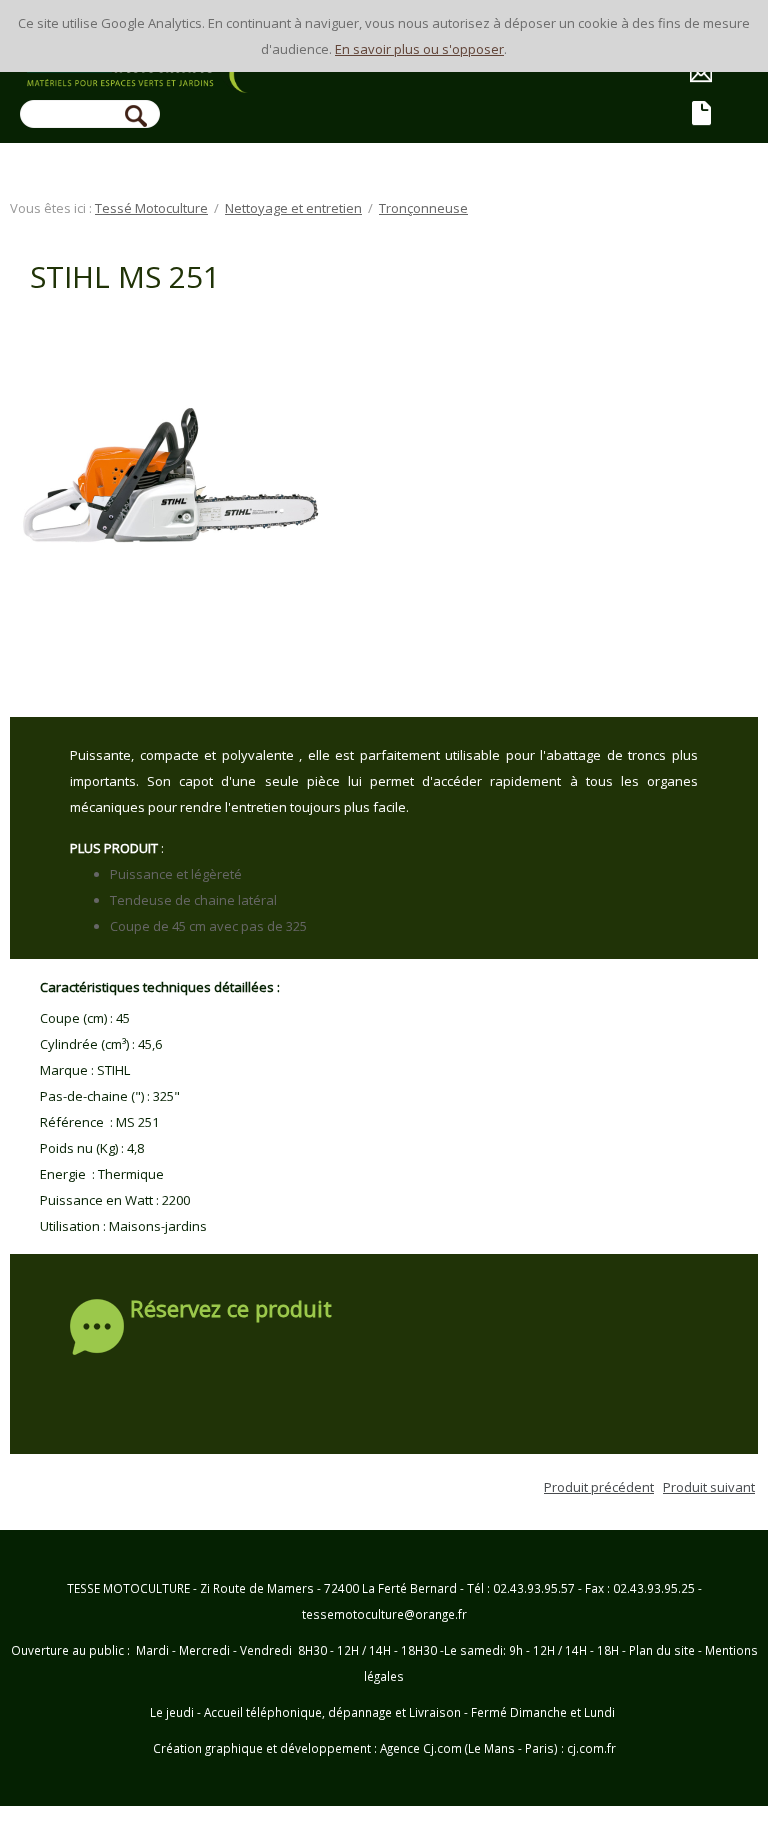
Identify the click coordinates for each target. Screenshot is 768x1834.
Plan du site (662, 1650)
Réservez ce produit (231, 1311)
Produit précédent (599, 1487)
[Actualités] (703, 115)
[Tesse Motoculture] (150, 80)
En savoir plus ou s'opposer (419, 49)
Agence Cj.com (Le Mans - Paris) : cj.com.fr (496, 1748)
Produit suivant (709, 1487)
